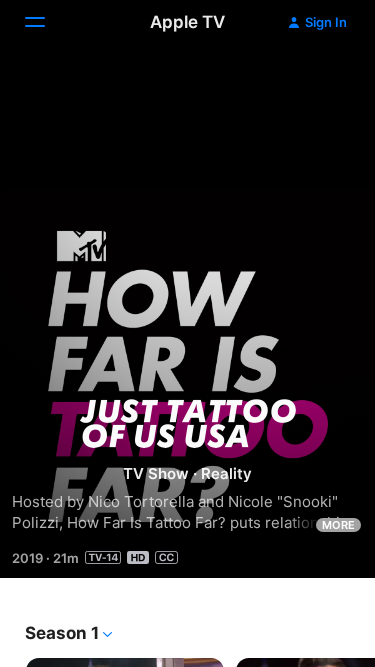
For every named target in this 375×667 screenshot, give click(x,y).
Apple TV (187, 22)
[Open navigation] (47, 22)
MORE (338, 525)
